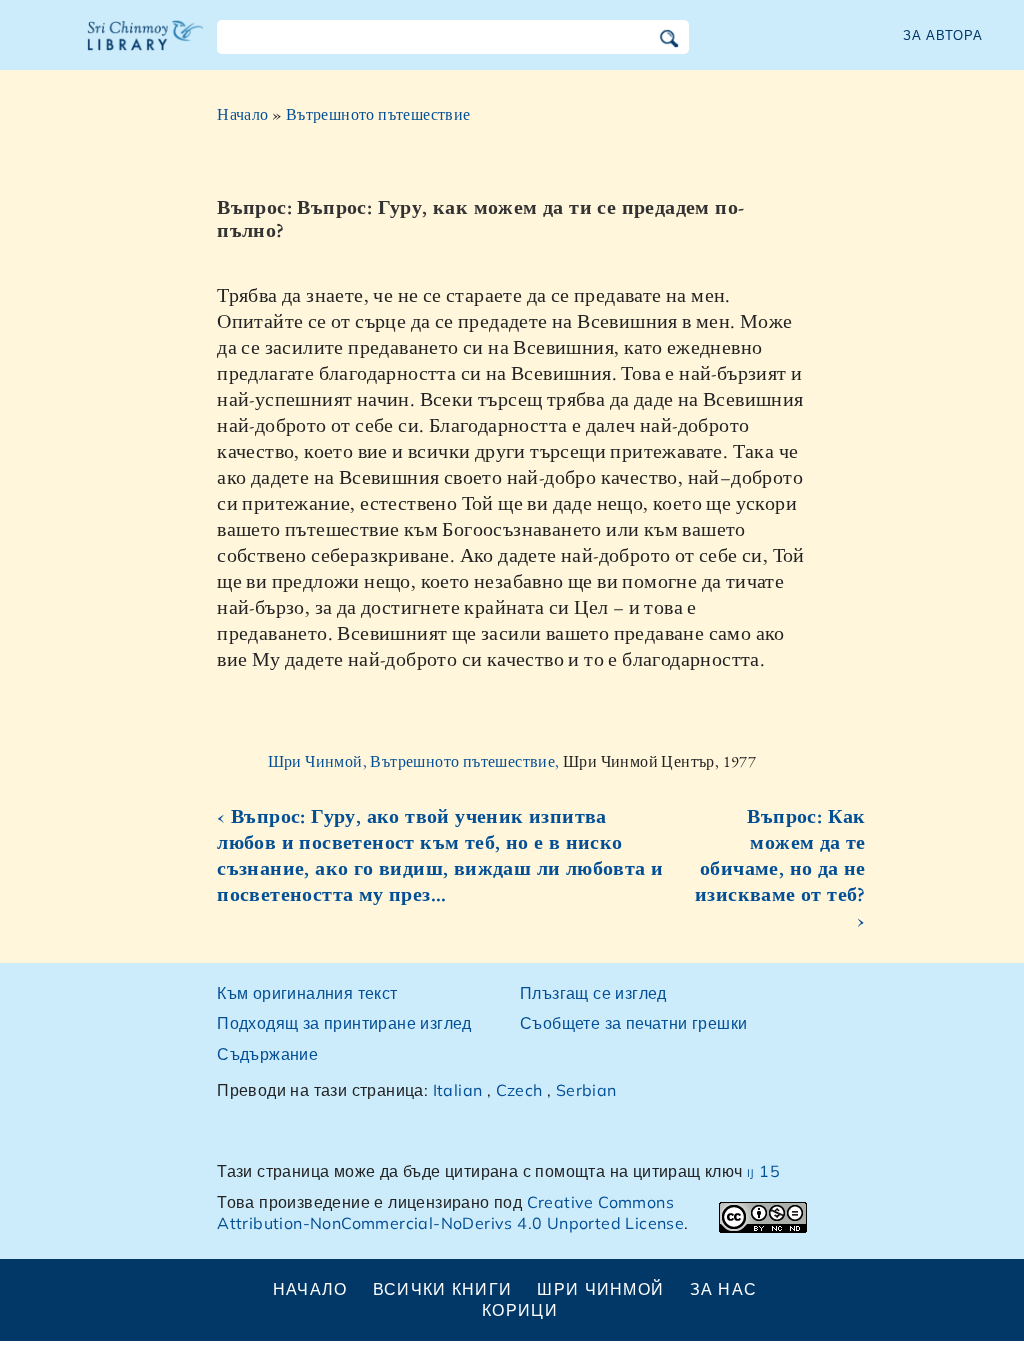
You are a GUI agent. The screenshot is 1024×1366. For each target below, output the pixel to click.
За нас (724, 1289)
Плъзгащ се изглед (593, 993)
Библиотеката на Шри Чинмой (146, 48)
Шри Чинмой (600, 1289)
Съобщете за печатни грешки (633, 1023)
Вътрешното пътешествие (378, 114)
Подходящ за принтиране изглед (344, 1023)
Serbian (586, 1090)
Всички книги (442, 1289)
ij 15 (763, 1171)
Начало (242, 114)
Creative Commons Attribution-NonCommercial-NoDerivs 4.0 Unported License (450, 1212)
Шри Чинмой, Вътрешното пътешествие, (415, 761)
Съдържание (267, 1054)
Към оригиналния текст (307, 993)
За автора (943, 35)
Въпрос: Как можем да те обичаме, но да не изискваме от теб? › (780, 868)
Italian (458, 1090)
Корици (520, 1310)
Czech (519, 1090)
